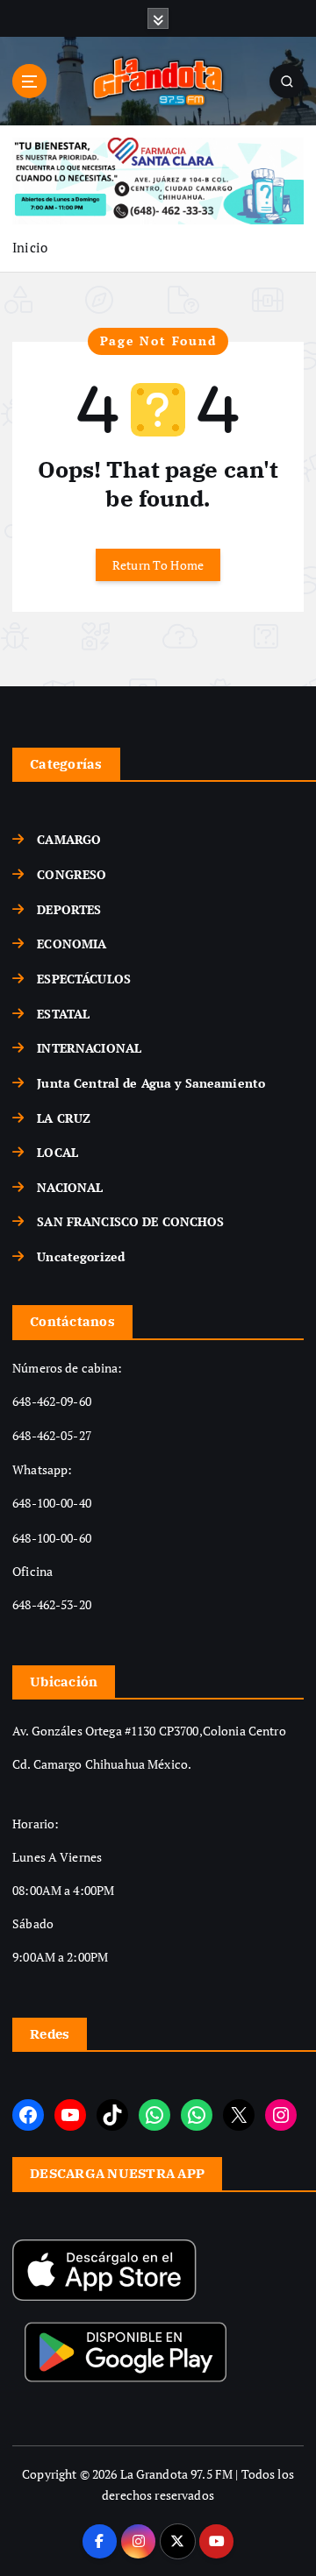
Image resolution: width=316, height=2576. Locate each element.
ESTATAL (63, 1014)
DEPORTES (69, 909)
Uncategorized (81, 1256)
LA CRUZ (64, 1118)
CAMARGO (69, 839)
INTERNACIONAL (89, 1048)
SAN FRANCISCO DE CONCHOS (130, 1221)
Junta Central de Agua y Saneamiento (151, 1083)
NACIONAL (70, 1187)
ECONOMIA (72, 944)
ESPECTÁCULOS (84, 979)
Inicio (30, 247)
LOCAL (57, 1152)
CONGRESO (72, 874)
